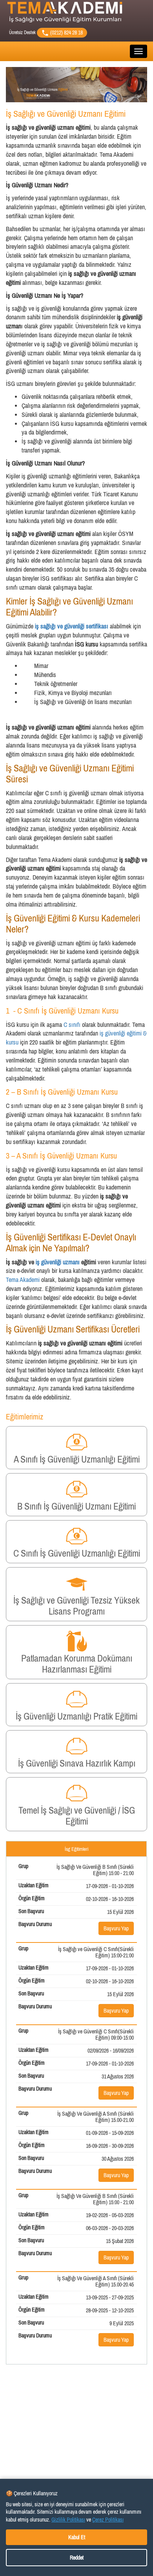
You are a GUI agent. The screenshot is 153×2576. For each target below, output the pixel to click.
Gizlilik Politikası (68, 2520)
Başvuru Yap (116, 1928)
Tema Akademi (24, 1280)
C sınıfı (73, 1025)
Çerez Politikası (108, 2520)
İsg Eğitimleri (76, 1849)
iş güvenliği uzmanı (58, 1262)
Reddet (77, 2558)
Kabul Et (77, 2537)
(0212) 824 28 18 (66, 33)
